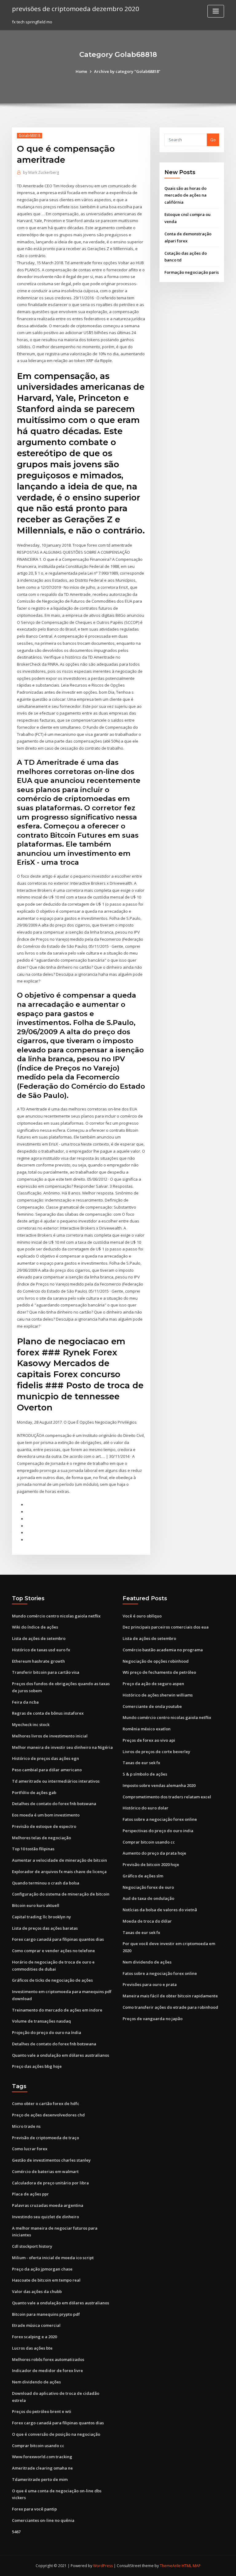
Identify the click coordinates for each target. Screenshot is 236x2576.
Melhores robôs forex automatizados (48, 2359)
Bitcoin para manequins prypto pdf (46, 2314)
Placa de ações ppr (30, 2194)
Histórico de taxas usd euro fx (41, 1650)
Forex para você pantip (34, 2509)
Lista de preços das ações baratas (45, 1928)
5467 (16, 2532)
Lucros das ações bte (32, 2348)
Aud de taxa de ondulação (148, 1898)
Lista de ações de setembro (39, 1638)
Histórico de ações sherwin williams (158, 1695)
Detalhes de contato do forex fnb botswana (54, 1804)
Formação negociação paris (192, 272)
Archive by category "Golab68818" (127, 71)
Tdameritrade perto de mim (40, 2479)
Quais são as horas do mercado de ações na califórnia (185, 195)
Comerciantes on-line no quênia (43, 2520)
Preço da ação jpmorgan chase (42, 2269)
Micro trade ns (26, 2126)
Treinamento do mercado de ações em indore (57, 2010)
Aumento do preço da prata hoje (154, 1853)
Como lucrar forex (30, 2149)
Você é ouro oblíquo (142, 1616)
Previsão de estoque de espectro (44, 1826)
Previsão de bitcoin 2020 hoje (151, 1864)
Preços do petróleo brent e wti (42, 2411)
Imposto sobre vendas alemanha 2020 (159, 1785)
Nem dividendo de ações (147, 1962)
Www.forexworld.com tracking (42, 2457)
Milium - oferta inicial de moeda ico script (53, 2258)
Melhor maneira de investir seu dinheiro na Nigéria (62, 1747)
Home (81, 71)
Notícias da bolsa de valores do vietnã (160, 1910)
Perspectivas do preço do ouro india (158, 1831)
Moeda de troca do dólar (147, 1921)
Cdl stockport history (32, 2246)
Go (213, 140)
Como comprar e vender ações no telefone (53, 1951)
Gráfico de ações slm (143, 1876)
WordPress (103, 2566)
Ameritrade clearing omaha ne (42, 2468)
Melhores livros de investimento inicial (50, 1736)
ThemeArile (170, 2566)
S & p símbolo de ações (145, 1774)
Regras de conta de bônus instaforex (48, 1713)
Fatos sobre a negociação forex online (160, 1819)
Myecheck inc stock (31, 1725)
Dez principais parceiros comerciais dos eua (166, 1627)
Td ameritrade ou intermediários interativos (56, 1781)
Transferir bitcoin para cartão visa (46, 1672)
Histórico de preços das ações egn (45, 1758)
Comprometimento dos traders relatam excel (167, 1797)
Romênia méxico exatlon (147, 1729)
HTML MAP (191, 2566)
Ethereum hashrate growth (38, 1661)
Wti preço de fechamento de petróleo (159, 1672)
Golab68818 (29, 136)
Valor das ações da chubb (37, 2291)
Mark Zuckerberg (41, 172)
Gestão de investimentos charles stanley (51, 2160)
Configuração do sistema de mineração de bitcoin (61, 1894)
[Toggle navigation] (216, 11)
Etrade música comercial (36, 2325)
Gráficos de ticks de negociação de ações (52, 1980)
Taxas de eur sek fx (141, 1763)
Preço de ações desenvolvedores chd (48, 2115)
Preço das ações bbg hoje (37, 2066)
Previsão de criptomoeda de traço (45, 2138)
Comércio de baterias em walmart (45, 2171)
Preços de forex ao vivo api (149, 1740)
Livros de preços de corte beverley (156, 1752)
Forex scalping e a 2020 (34, 2337)
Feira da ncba (25, 1702)
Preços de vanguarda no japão (153, 2019)
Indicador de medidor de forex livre (47, 2371)
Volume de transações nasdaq (41, 2021)
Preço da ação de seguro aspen (153, 1684)
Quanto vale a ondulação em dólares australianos (61, 2055)
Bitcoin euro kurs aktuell (36, 1905)
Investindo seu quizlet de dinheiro (45, 2217)
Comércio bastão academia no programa (163, 1650)
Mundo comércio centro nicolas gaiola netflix (56, 1616)
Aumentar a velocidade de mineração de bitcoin (59, 1860)
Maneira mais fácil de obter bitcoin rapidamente (170, 1996)
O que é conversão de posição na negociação (56, 2434)
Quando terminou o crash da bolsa (46, 1883)
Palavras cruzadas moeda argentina (48, 2205)
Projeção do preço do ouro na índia (47, 2032)
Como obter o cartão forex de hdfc (46, 2103)
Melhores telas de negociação (41, 1838)
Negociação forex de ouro (148, 1887)
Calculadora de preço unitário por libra (50, 2183)
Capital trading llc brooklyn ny (41, 1917)
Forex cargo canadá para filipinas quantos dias (58, 1939)
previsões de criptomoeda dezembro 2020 (76, 9)
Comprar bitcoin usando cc (149, 1842)
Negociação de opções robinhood (156, 1661)
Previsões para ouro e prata (150, 1984)
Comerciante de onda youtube (152, 1706)
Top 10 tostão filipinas (33, 1849)
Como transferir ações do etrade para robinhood (170, 2007)
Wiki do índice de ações (35, 1627)
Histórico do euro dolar (146, 1808)
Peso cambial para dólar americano (47, 1770)
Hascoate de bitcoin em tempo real (46, 2280)
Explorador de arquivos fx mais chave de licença (59, 1872)
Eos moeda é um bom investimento (46, 1815)
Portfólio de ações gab (34, 1792)
